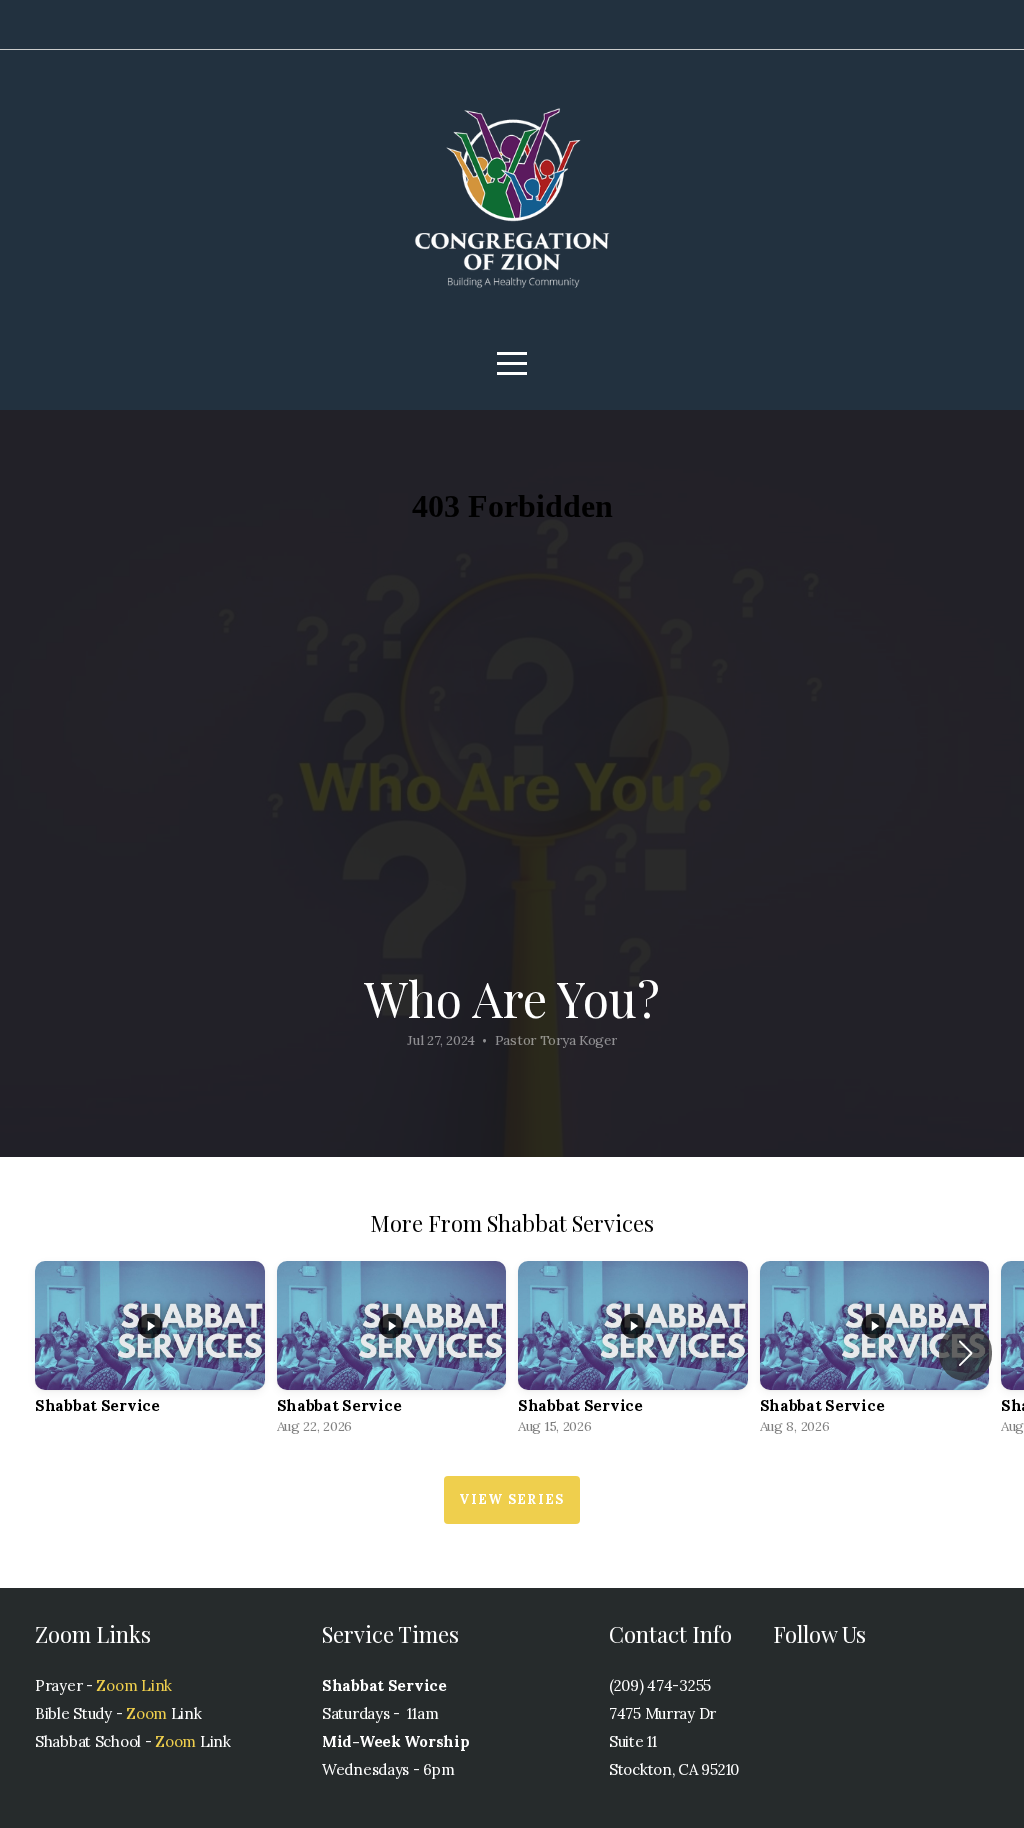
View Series (511, 1499)
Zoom (144, 1713)
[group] (150, 1353)
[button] (965, 1353)
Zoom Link (133, 1685)
